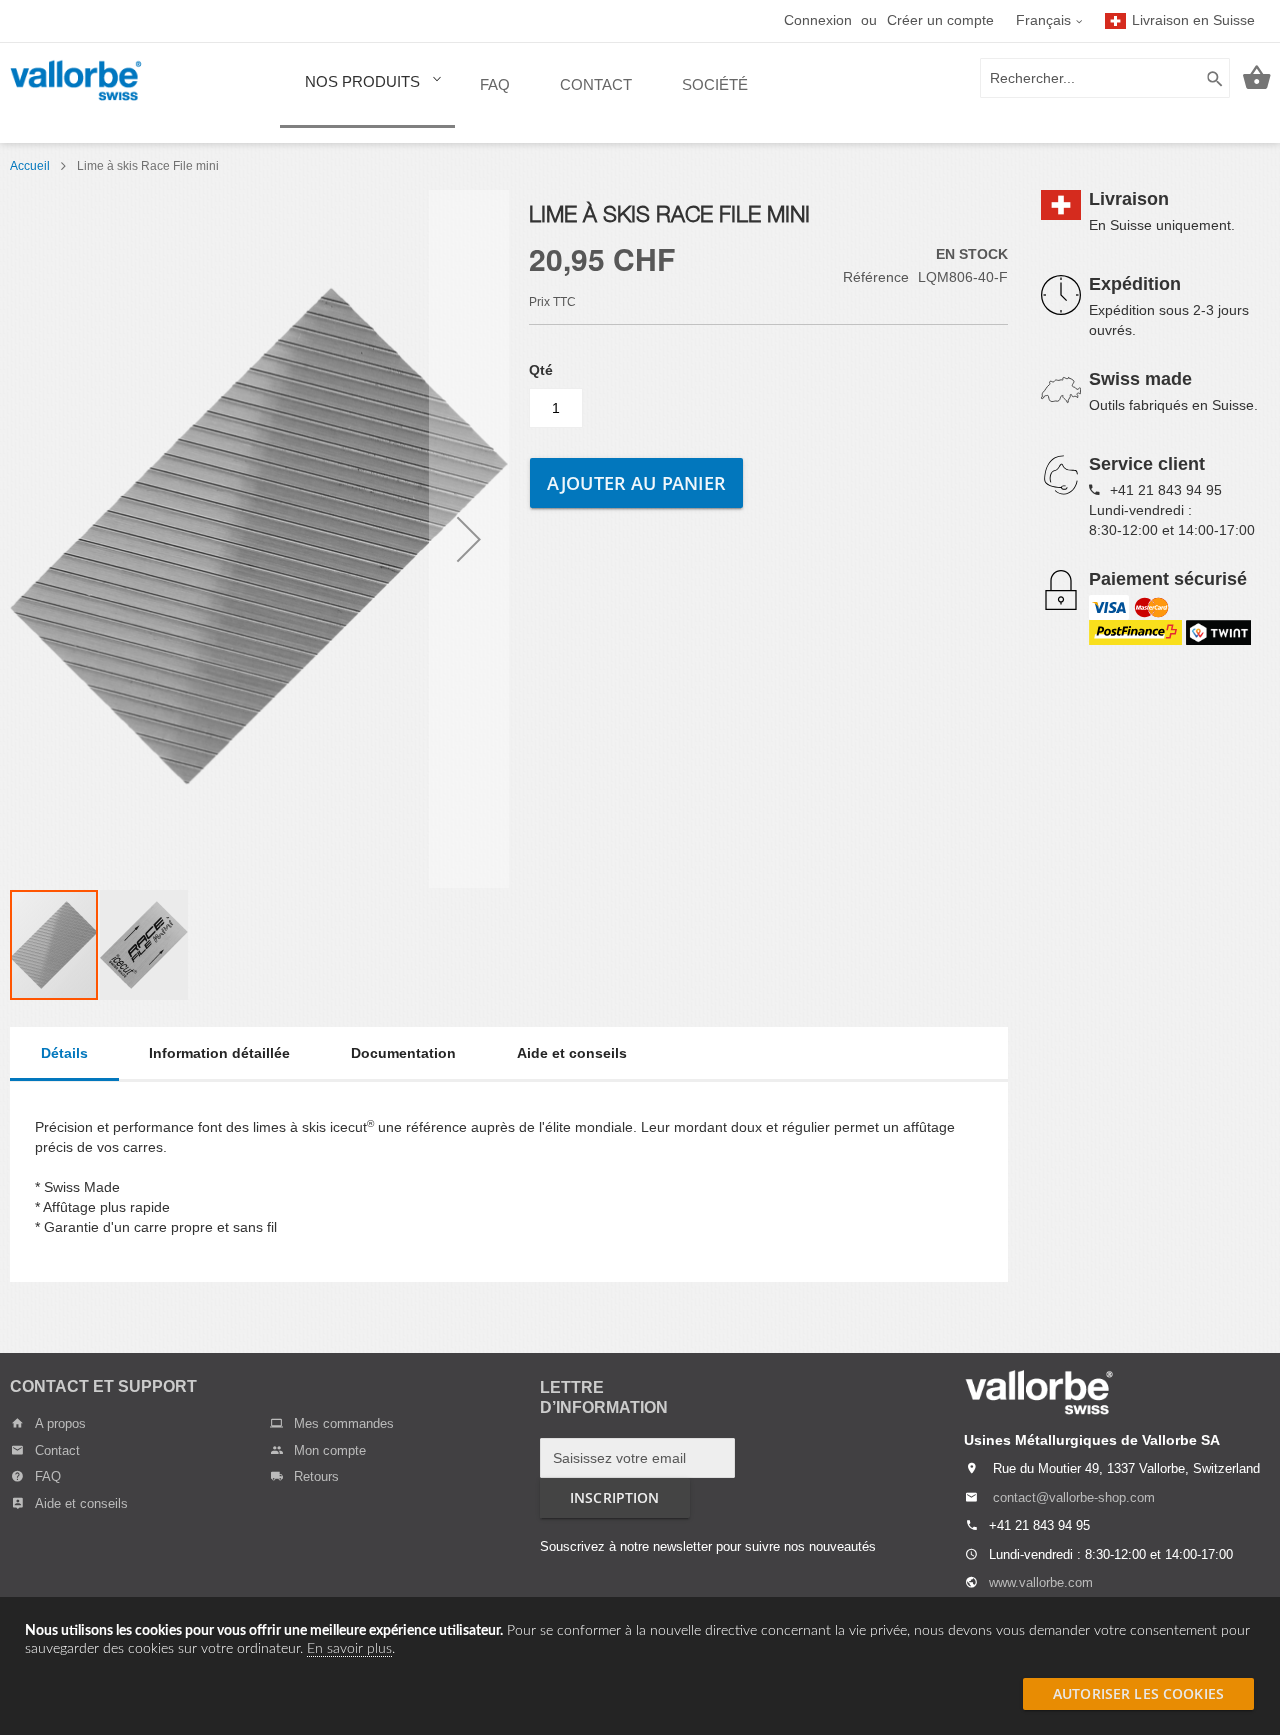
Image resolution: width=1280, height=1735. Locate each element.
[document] (640, 1640)
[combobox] (1105, 78)
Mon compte (330, 1450)
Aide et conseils (572, 1053)
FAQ (48, 1476)
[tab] (64, 1054)
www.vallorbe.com (1041, 1582)
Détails (64, 1053)
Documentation (403, 1053)
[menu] (526, 93)
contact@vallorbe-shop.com (1074, 1497)
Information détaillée (219, 1053)
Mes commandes (344, 1423)
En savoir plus (349, 1649)
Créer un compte (940, 20)
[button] (1049, 21)
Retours (316, 1476)
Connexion (818, 20)
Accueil (30, 166)
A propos (60, 1423)
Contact (57, 1450)
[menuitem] (367, 91)
